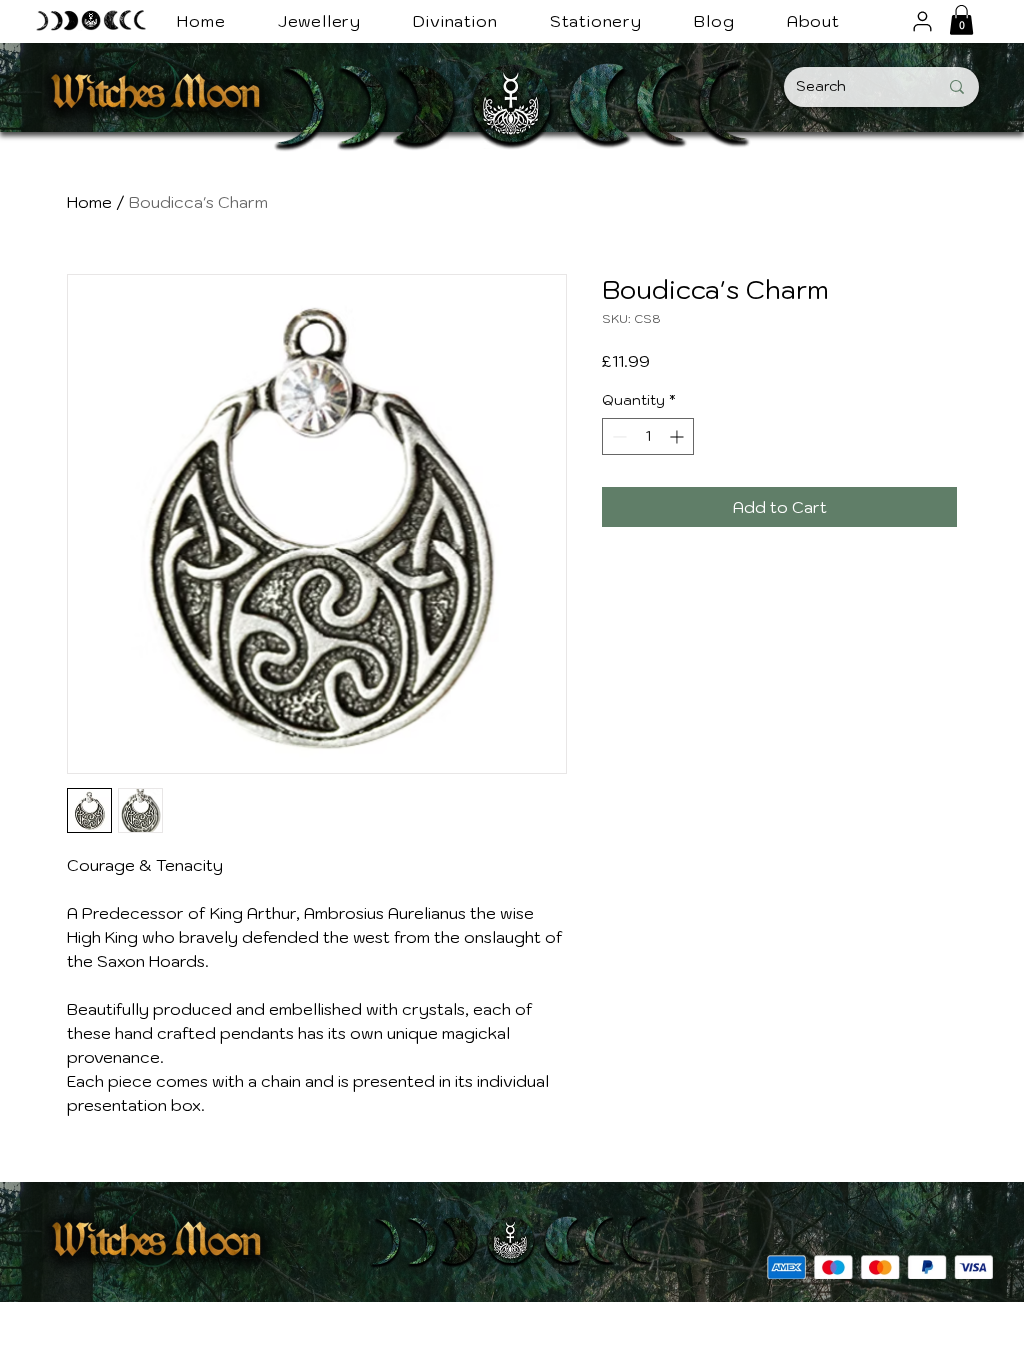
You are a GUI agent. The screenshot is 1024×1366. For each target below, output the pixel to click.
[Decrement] (617, 436)
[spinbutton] (648, 436)
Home (89, 202)
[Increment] (678, 436)
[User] (922, 21)
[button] (961, 20)
